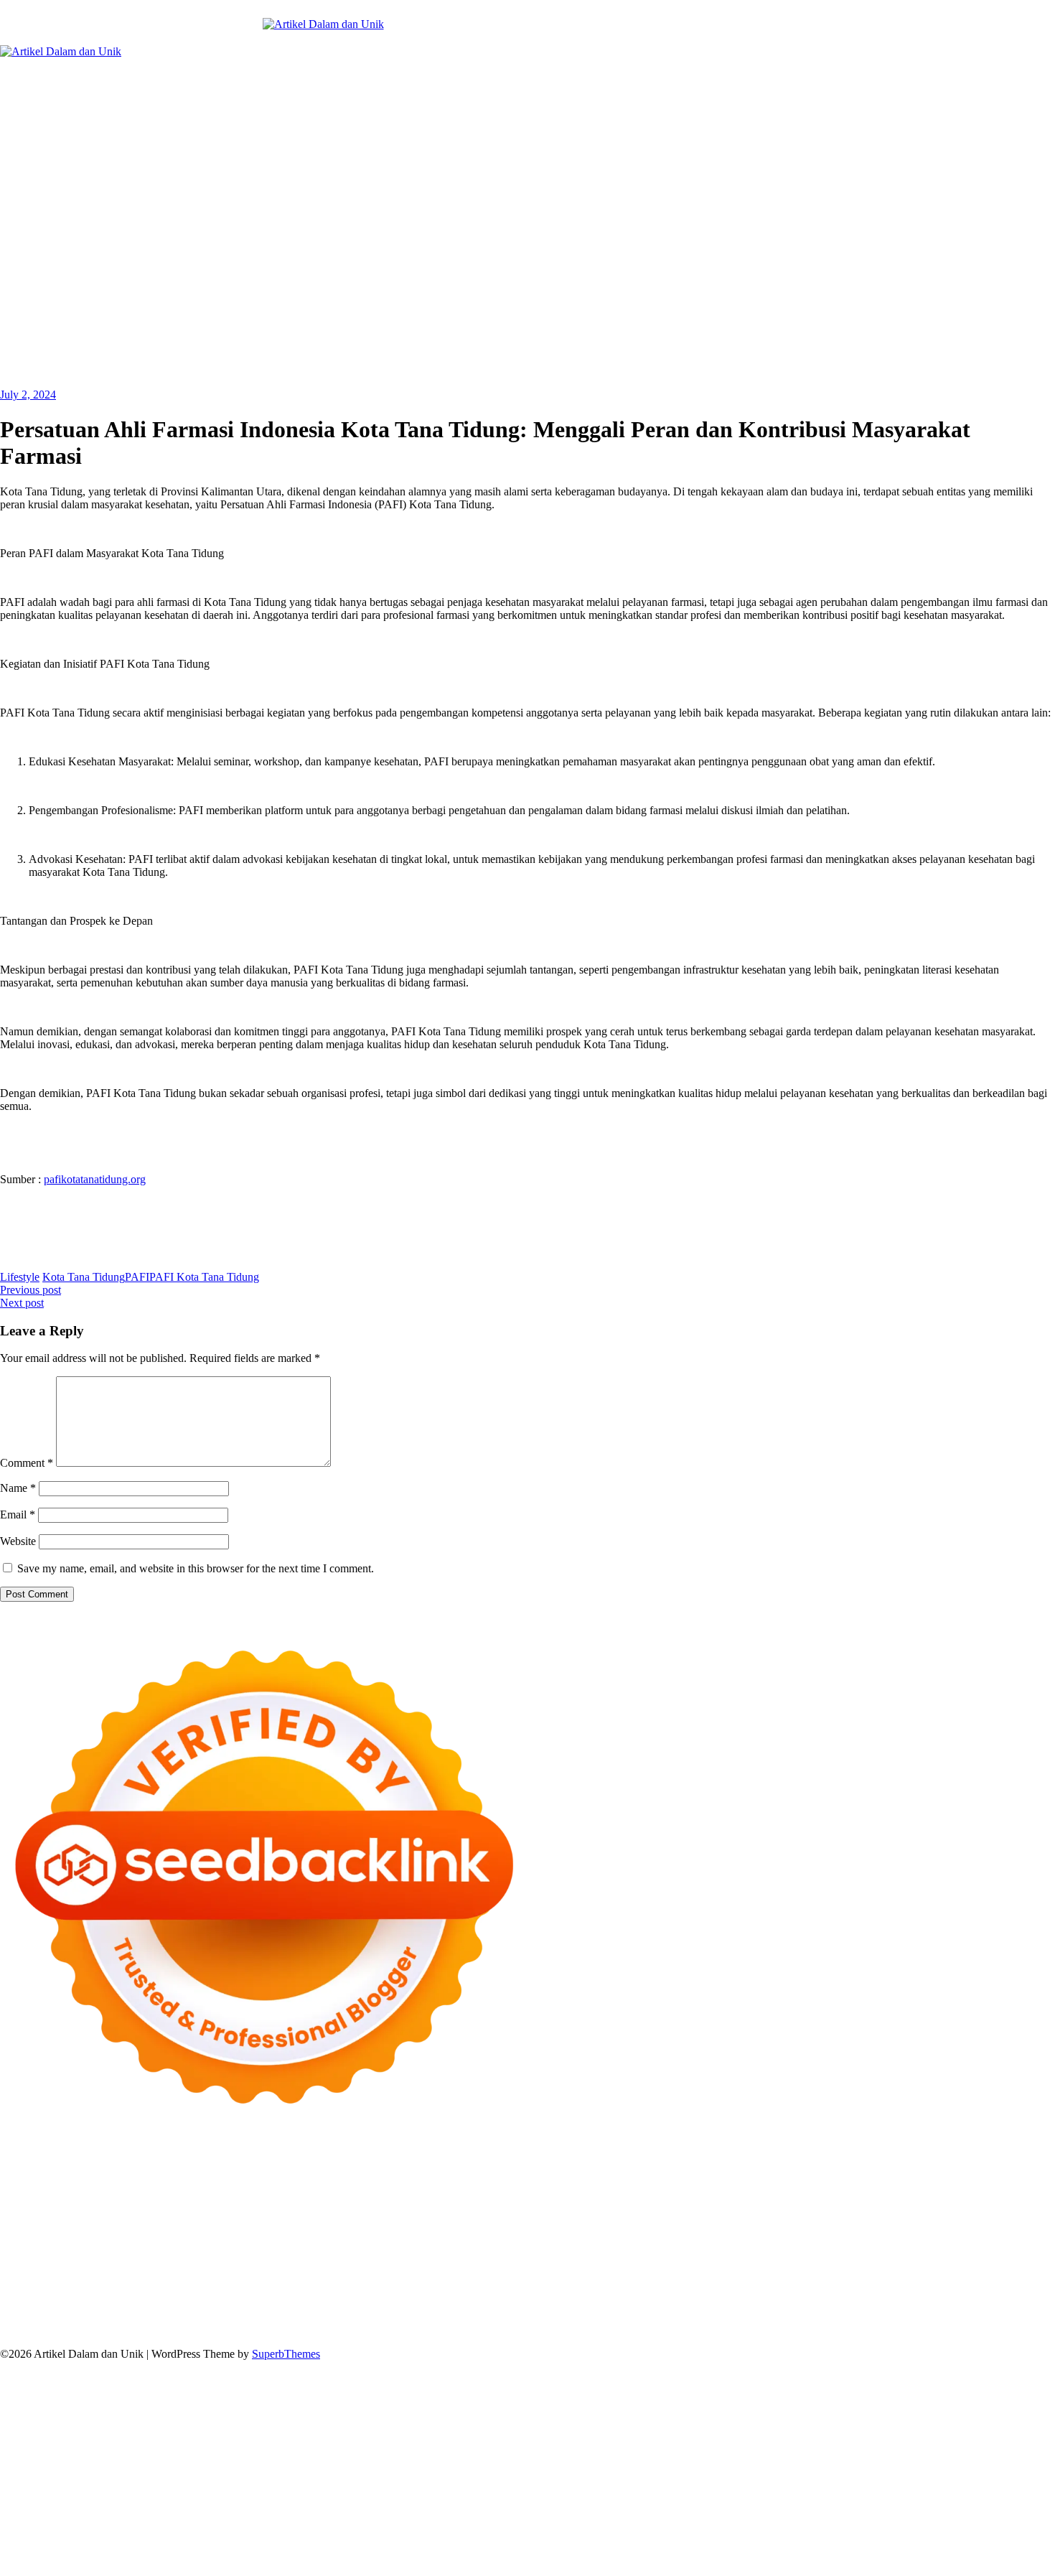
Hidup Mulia (210, 2213)
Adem (1040, 2304)
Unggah (260, 2316)
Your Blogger (404, 2291)
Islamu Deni (132, 2187)
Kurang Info (1002, 2278)
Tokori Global (271, 2252)
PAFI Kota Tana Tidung (204, 1277)
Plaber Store (940, 2161)
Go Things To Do (64, 2265)
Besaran (641, 2316)
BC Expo (919, 2226)
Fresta (729, 2187)
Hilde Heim (186, 2174)
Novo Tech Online (764, 2200)
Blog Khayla (686, 2278)
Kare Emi (237, 2226)
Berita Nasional (103, 2291)
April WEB (771, 2187)
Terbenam (651, 2304)
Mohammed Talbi (733, 2226)
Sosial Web (346, 2291)
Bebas (691, 2304)
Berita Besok (288, 2291)
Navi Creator (936, 2265)
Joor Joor (797, 2226)
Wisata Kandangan (760, 2278)
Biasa (767, 2304)
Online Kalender (62, 2239)
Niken (821, 2265)
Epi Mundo (848, 2174)
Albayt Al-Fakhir (515, 2174)
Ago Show (153, 2213)
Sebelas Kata (516, 2291)
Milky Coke (858, 2239)
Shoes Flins (664, 2226)
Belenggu (730, 2304)
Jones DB (278, 2265)
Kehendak (935, 2316)
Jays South (688, 2187)
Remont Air (777, 2252)
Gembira (779, 2316)
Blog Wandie (836, 2278)
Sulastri (589, 2200)
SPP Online (593, 2213)
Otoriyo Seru (798, 2239)
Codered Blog (467, 2226)
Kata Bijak (508, 2187)
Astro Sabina (698, 2174)
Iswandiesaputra (75, 2278)
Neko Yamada (802, 2161)
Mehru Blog (191, 2187)
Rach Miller (381, 2213)
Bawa (613, 2304)
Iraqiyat (571, 2226)
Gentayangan (463, 2316)
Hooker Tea (46, 2226)
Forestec (687, 2252)
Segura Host (985, 2213)
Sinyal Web (167, 2291)
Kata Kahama (908, 2174)
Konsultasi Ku (121, 2329)
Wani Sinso (826, 2187)
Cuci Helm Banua (281, 2278)
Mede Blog (407, 2226)
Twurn (804, 2174)
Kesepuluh (985, 2316)
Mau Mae (650, 2265)
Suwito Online (871, 2265)
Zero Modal (997, 2161)
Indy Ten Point (503, 2239)
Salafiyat (961, 2174)
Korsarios (253, 2239)
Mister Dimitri (32, 2213)
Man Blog (781, 2265)
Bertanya (20, 2304)
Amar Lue (189, 2226)
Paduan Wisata (646, 2291)
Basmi (494, 2304)
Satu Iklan (461, 2291)
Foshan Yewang (873, 2161)
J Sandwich (895, 2252)
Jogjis (648, 2187)
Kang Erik (601, 2265)
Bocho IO (592, 2252)
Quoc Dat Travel (436, 2174)
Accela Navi (58, 2174)
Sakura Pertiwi (716, 2291)
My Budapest (411, 2252)
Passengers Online (354, 2174)
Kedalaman (688, 2316)
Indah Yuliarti (901, 2291)
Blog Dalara (758, 2174)
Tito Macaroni (140, 2265)
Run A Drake (474, 2252)
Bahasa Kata (774, 2329)
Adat (161, 2304)
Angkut (381, 2304)
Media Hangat (710, 2329)
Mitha (549, 2187)
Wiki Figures (738, 2161)
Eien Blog (948, 2200)
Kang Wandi (480, 2278)
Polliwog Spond (581, 2161)
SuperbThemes (286, 2354)
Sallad (988, 2200)
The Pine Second (840, 2213)
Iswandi (220, 2278)
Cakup (941, 2304)
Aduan (974, 2304)
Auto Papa (580, 2174)
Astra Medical (632, 2239)
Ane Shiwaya (292, 2226)
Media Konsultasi (582, 2329)
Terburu (836, 2304)
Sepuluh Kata (187, 2329)
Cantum (905, 2304)
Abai (186, 2304)
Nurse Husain (538, 2200)
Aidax (140, 2200)
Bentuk (799, 2304)
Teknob (507, 2265)
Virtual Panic (474, 2200)
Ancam (345, 2304)
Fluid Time (526, 2226)
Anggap (97, 2316)
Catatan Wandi (415, 2278)
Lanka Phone (347, 2161)
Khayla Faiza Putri (156, 2278)
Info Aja (953, 2291)
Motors (16, 2161)
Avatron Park (637, 2174)
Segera (862, 2316)
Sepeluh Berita (506, 2329)
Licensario (443, 2239)
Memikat (736, 2316)
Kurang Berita (32, 2291)
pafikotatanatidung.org (95, 1179)
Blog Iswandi (623, 2278)
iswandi (18, 2278)
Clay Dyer (642, 2252)
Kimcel (298, 2161)
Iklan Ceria (1009, 2174)
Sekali (895, 2316)
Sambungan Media (43, 2329)
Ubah (294, 2316)
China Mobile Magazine (297, 2213)
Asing (414, 2304)
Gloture (547, 2213)
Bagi (466, 2304)
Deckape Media (342, 2252)
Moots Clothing (407, 2200)
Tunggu (327, 2316)
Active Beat (209, 2252)
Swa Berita (246, 2187)
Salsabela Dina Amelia (920, 2278)
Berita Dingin (252, 2329)
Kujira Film (137, 2226)
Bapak (511, 2316)
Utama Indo (58, 2200)
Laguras (430, 2213)
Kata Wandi (352, 2278)
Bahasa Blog (385, 2329)
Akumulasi (302, 2304)
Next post (22, 1303)
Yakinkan (822, 2316)
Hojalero (829, 2200)
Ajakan (1008, 2304)
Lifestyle (20, 1277)
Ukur (359, 2316)
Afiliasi (60, 2304)
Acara (92, 2304)
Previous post (31, 1290)
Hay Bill (728, 2252)
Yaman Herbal (147, 2252)
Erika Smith (771, 2213)
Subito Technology (663, 2161)
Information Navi (214, 2265)
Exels (463, 2213)
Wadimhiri (239, 2174)
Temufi (92, 2226)
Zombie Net (691, 2200)
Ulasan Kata (402, 2316)
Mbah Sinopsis (599, 2187)
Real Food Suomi (142, 2239)
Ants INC (287, 2174)
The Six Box (569, 2239)
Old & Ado (913, 2239)
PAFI (137, 1277)
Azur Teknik (122, 2161)
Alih (234, 2304)
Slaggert (909, 2187)
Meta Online (453, 2187)
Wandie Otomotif (551, 2278)
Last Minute (305, 2239)
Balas (524, 2304)
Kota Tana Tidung (84, 1277)
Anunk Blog (63, 2161)
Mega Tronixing (918, 2213)
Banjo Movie (537, 2252)
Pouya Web (352, 2226)
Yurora (406, 2187)
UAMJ (42, 2252)
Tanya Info (650, 2329)
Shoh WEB (635, 2200)
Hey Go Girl (450, 2161)
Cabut (871, 2304)
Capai (226, 2316)
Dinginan (549, 2316)
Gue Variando (973, 2239)
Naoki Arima (836, 2252)
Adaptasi (128, 2304)
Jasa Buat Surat (333, 2200)
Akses (62, 2316)
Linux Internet (956, 2252)
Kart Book (503, 2213)
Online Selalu (579, 2291)
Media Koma (226, 2291)
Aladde (871, 2187)
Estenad (233, 2200)
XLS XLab (87, 2252)
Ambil (261, 2304)
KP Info (106, 2200)
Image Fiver (251, 2161)
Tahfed (690, 2265)
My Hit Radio (962, 2187)
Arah (441, 2304)
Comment (27, 1463)
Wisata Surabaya (341, 2265)
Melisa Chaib (358, 2187)
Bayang (557, 2304)
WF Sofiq (1027, 2200)
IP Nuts (749, 2239)
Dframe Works (123, 2174)
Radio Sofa (994, 2265)
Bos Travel (406, 2265)
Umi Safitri (843, 2291)
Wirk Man (732, 2265)
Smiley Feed (651, 2213)
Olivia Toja (300, 2187)
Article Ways (972, 2226)
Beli (587, 2304)
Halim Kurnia (783, 2291)
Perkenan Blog (319, 2329)
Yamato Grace (70, 2187)
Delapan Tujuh (187, 2161)
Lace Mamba (511, 2161)
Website (18, 1541)
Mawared (207, 2239)
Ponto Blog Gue (857, 2226)
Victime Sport (698, 2239)
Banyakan (596, 2316)
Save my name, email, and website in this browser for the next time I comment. (196, 1568)
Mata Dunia (460, 2265)
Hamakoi (275, 2200)
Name (18, 1488)
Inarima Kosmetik (376, 2239)
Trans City (551, 2265)
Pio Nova (613, 2226)
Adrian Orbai (711, 2213)
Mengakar (23, 2316)
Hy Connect (185, 2200)
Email (18, 1515)
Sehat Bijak (1001, 2291)
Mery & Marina (887, 2200)
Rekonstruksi (97, 2213)
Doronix (399, 2161)
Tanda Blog (444, 2329)
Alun (210, 2304)
